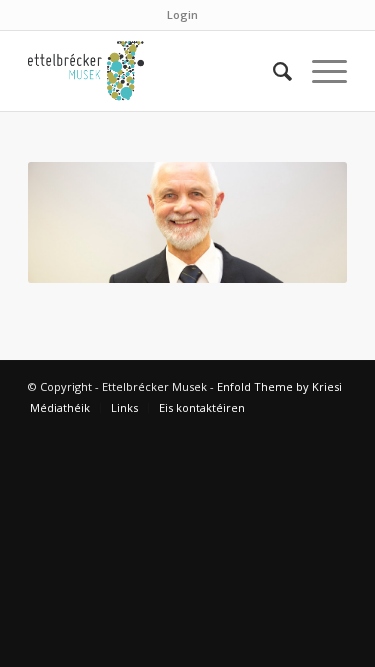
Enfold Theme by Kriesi (279, 386)
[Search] (272, 71)
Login (182, 14)
